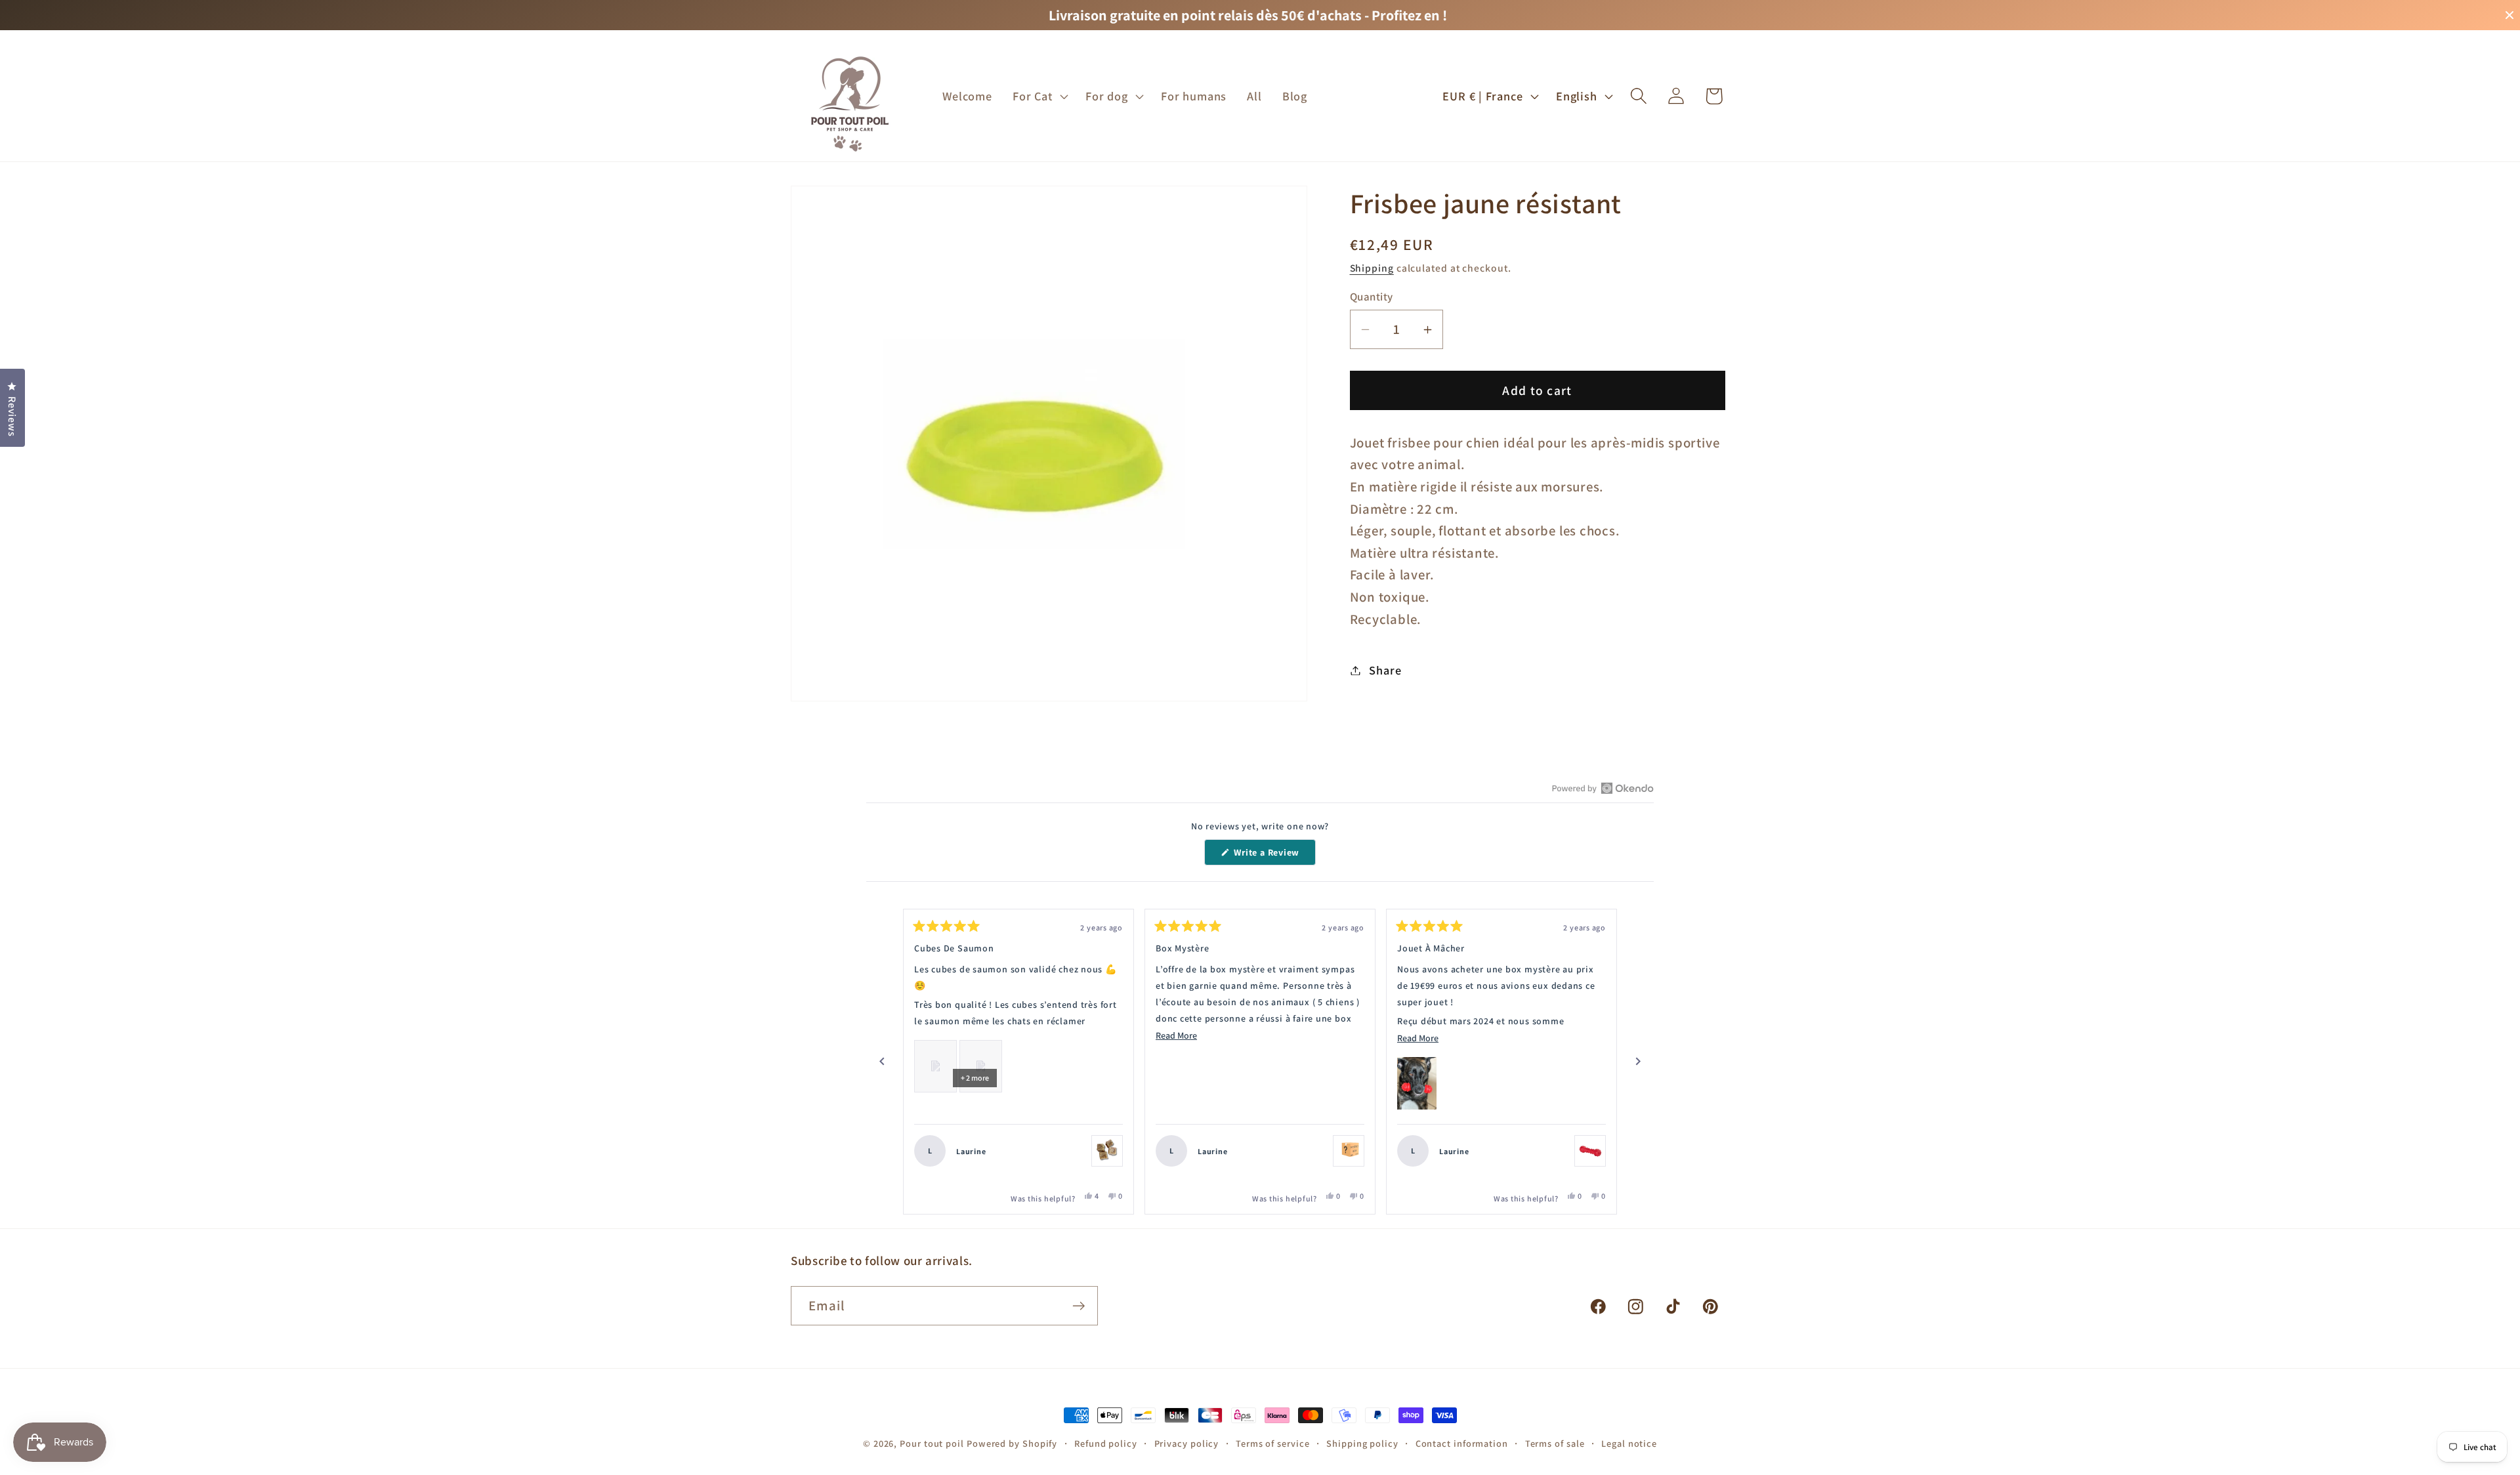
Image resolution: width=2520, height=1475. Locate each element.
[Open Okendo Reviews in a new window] (1603, 788)
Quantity (1372, 297)
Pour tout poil (932, 1443)
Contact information (1462, 1443)
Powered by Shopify (1012, 1443)
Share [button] (1385, 670)
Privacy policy (1187, 1443)
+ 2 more (975, 1078)
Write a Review (1274, 856)
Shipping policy (1362, 1443)
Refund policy (1106, 1443)
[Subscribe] (1079, 1306)
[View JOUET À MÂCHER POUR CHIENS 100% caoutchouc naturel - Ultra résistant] (1590, 1151)
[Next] (1638, 1062)
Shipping (1372, 268)
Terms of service (1273, 1443)
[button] (1039, 96)
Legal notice (1629, 1443)
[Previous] (882, 1062)
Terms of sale (1555, 1443)
